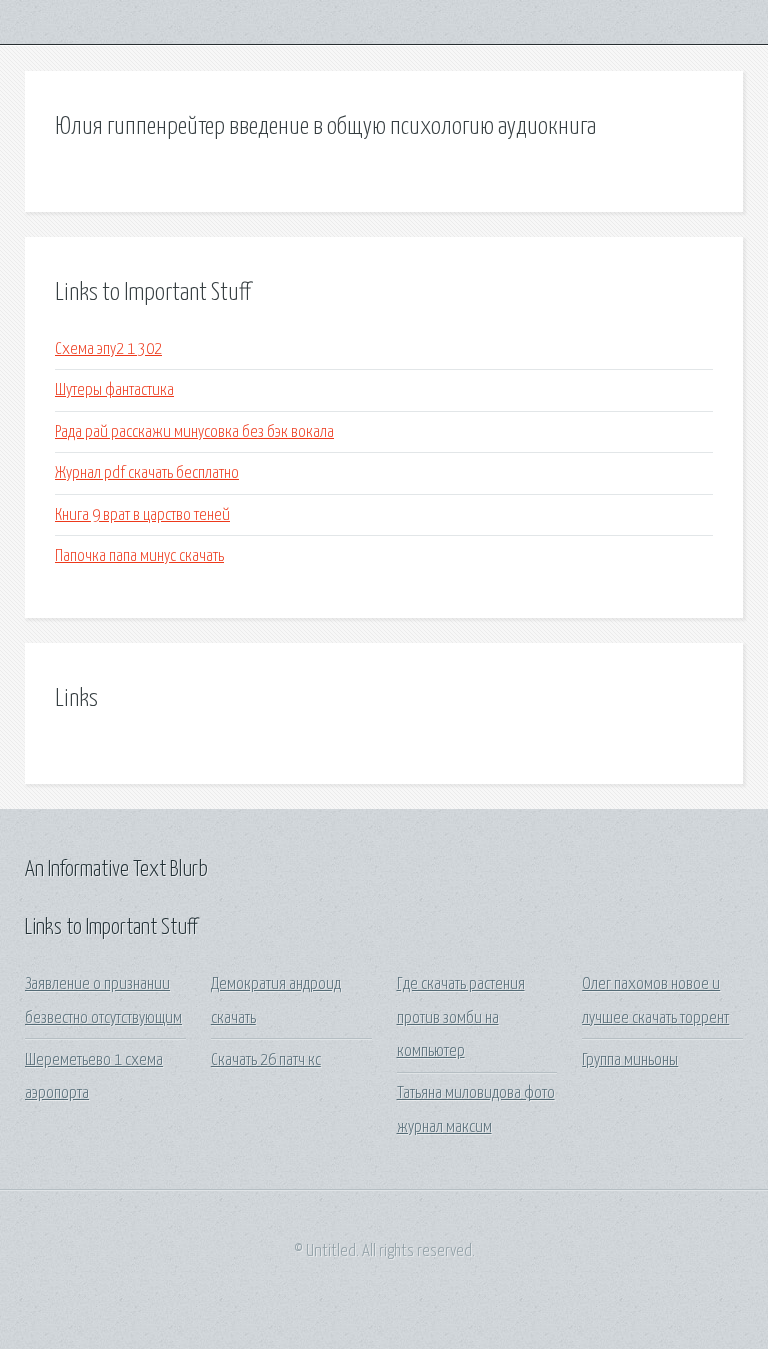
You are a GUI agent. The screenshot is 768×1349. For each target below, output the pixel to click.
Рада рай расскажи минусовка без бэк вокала (194, 432)
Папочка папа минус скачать (139, 556)
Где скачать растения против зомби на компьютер (461, 1018)
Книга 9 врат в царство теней (142, 515)
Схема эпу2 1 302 (108, 349)
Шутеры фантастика (114, 390)
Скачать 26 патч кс (266, 1060)
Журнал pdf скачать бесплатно (147, 473)
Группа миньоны (630, 1060)
